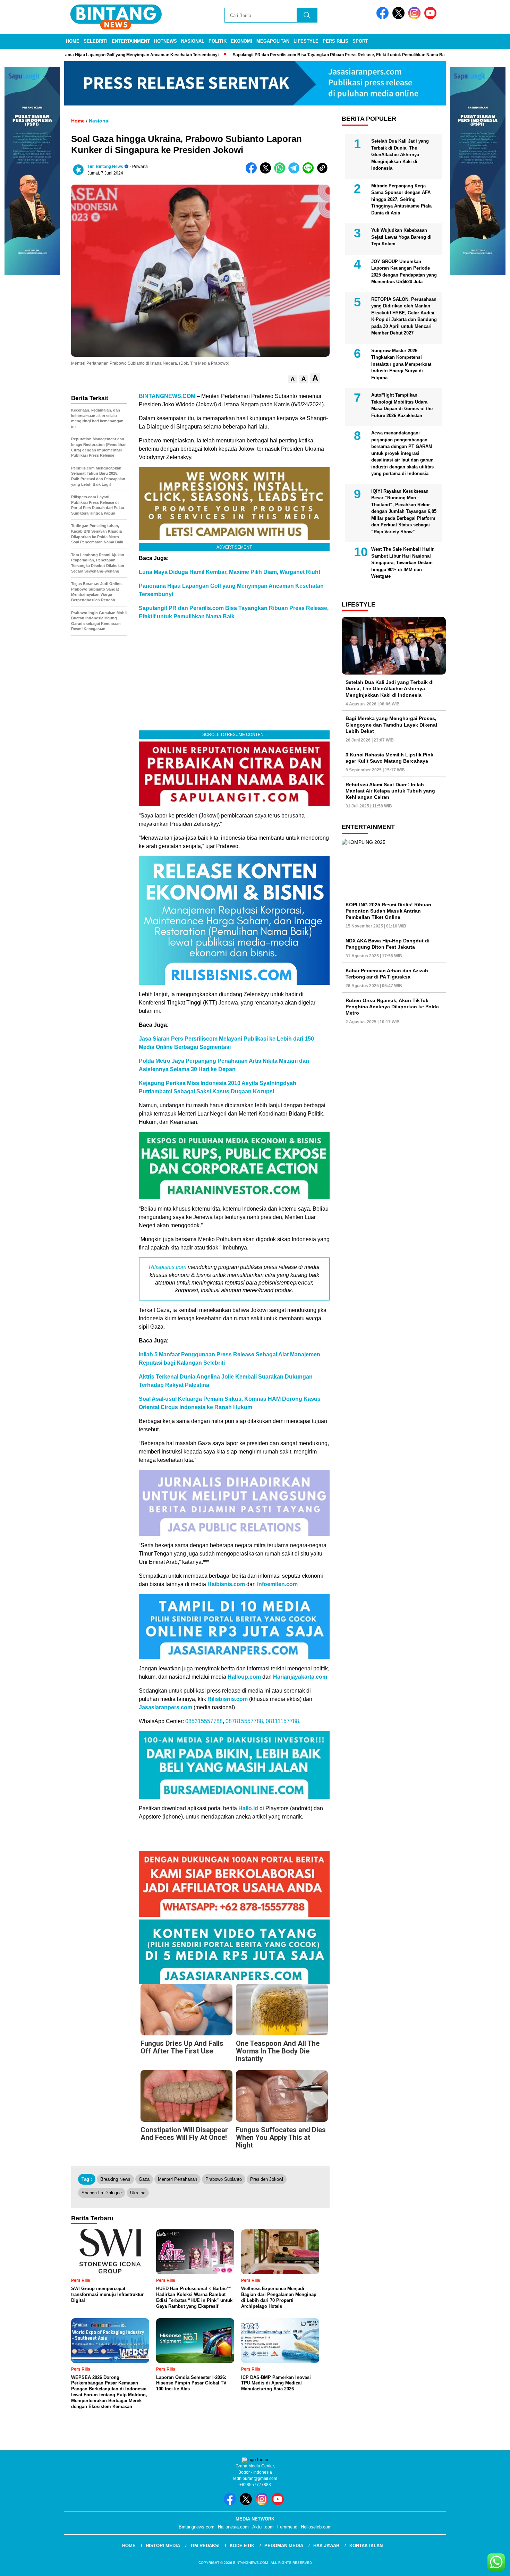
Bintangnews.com (197, 2527)
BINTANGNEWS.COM (167, 396)
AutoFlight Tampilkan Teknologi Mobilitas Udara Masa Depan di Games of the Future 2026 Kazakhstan (402, 406)
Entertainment (131, 41)
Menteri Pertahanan (177, 2179)
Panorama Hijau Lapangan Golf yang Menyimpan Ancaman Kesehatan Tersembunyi (117, 55)
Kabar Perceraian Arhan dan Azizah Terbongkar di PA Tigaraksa (387, 974)
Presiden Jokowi (267, 2179)
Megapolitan (273, 41)
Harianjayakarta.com (300, 1677)
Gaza (144, 2179)
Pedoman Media (284, 2546)
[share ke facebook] (253, 172)
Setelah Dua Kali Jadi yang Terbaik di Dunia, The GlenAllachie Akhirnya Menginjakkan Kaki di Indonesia (400, 155)
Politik (218, 41)
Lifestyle (306, 41)
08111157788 (282, 1721)
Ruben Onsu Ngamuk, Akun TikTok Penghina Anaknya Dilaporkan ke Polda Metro (392, 1007)
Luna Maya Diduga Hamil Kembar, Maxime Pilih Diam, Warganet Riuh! (229, 572)
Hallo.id (248, 1808)
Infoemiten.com (277, 1584)
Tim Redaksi (205, 2546)
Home (73, 41)
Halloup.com (244, 1677)
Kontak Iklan (366, 2546)
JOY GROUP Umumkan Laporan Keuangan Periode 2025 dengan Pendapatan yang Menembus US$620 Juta (404, 272)
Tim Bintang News (105, 167)
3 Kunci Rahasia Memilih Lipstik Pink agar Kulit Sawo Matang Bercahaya (389, 758)
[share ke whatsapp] (281, 172)
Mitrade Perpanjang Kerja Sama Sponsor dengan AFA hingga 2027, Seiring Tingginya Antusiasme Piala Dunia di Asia (401, 199)
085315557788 (204, 1721)
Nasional (193, 41)
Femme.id (287, 2527)
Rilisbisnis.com (168, 1267)
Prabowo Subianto (224, 2179)
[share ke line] (310, 172)
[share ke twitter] (267, 172)
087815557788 (244, 1721)
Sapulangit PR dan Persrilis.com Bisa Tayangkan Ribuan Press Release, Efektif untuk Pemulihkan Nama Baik (321, 55)
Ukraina (138, 2193)
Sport (360, 41)
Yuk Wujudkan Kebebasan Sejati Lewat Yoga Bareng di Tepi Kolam (401, 237)
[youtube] (432, 18)
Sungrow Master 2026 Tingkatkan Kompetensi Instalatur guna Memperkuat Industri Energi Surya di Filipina (401, 364)
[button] (293, 379)
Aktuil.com (263, 2527)
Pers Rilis (335, 41)
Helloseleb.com (316, 2527)
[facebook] (384, 18)
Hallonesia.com (233, 2527)
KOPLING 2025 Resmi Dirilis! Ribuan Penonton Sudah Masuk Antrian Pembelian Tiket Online (388, 911)
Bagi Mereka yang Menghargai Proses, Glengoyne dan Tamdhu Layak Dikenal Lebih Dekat (391, 724)
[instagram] (416, 18)
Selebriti (96, 41)
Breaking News (115, 2179)
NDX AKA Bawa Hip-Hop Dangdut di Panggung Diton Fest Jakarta (388, 944)
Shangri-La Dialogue (102, 2193)
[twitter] (400, 18)
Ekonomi (241, 41)
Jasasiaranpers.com (165, 1707)
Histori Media (163, 2546)
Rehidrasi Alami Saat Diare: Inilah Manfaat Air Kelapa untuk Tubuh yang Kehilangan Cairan (390, 791)
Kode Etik (242, 2546)
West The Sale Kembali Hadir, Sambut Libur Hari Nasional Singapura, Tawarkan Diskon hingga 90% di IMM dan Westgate (403, 563)
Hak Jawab (326, 2546)
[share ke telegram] (295, 172)
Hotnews (165, 41)
